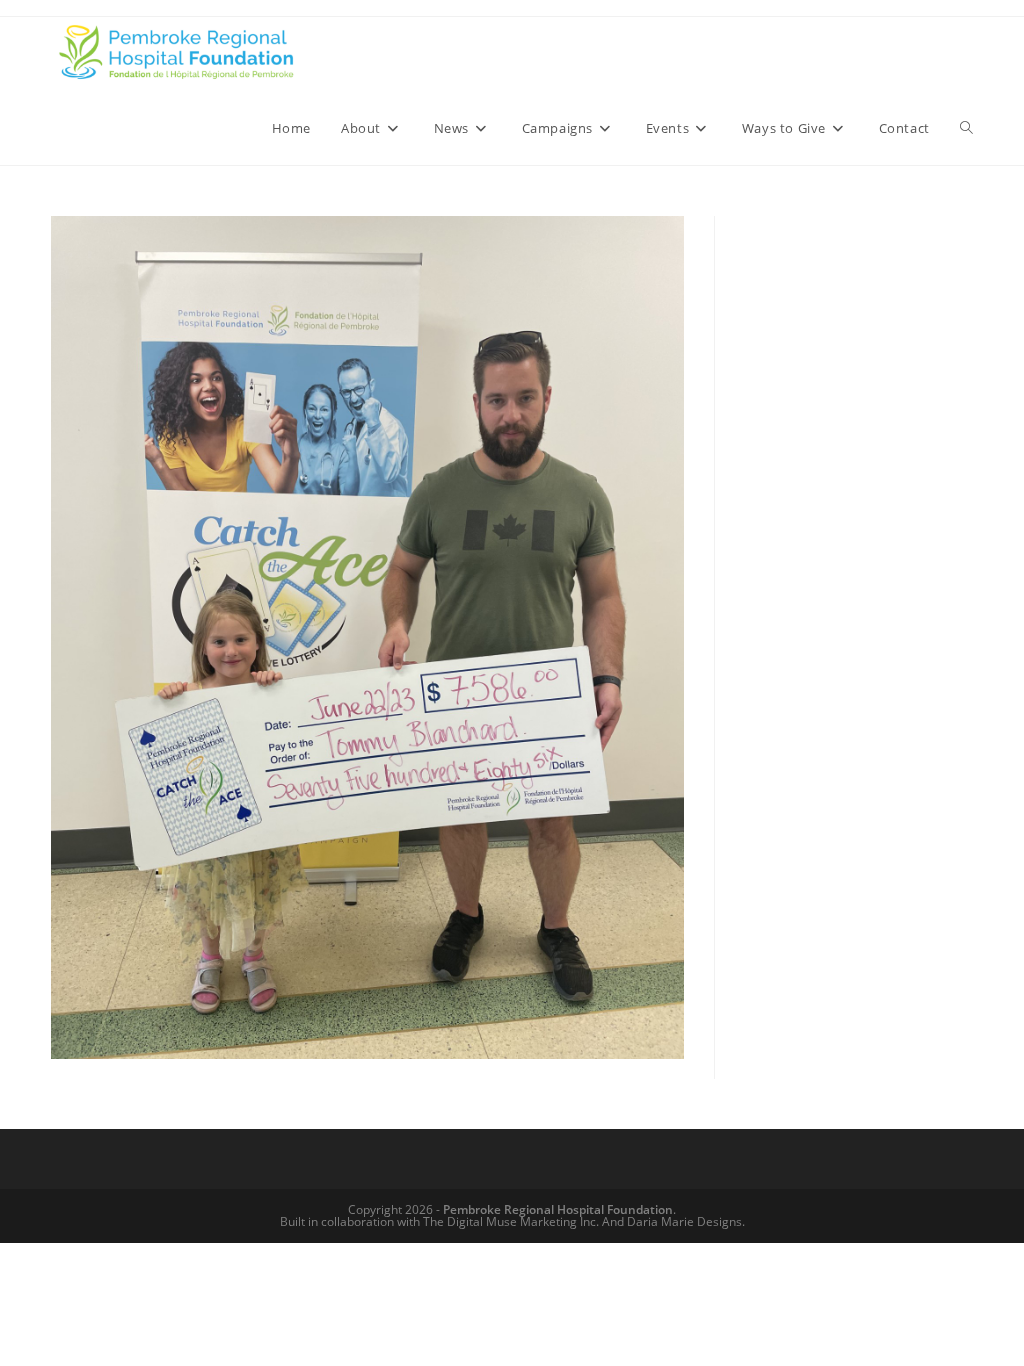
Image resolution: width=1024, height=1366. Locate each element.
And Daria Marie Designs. (673, 1221)
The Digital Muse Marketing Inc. (511, 1221)
